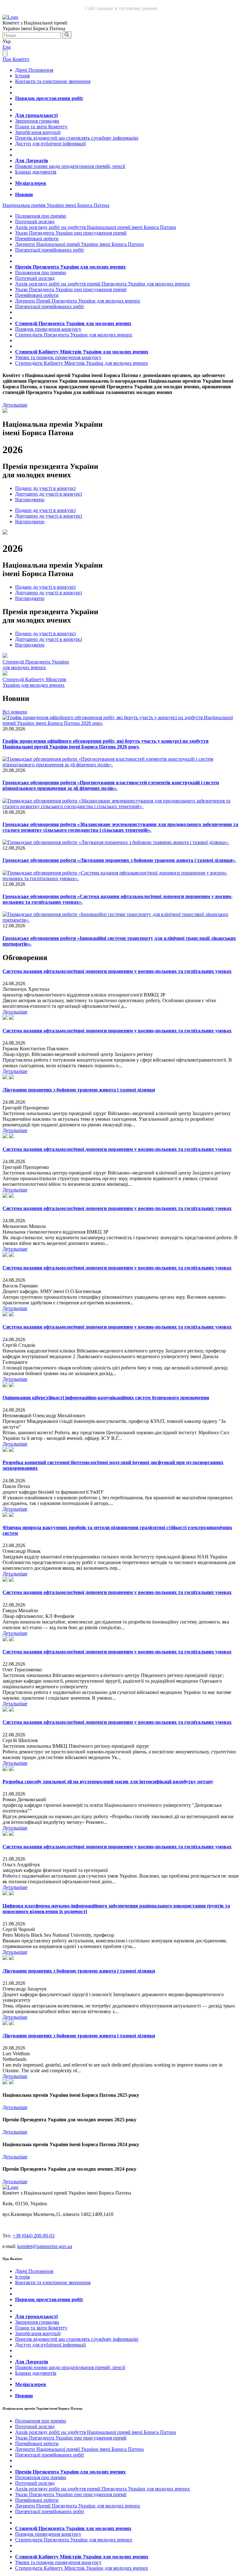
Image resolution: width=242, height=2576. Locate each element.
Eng (7, 47)
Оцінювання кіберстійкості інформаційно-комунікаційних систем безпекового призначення (106, 1398)
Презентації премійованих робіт (50, 250)
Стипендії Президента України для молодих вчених (73, 323)
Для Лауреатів (32, 161)
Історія (22, 76)
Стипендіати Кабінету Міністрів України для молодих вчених (82, 363)
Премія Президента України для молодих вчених (70, 267)
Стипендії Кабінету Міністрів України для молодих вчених (82, 352)
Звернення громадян (37, 121)
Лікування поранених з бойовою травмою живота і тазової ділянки (79, 1090)
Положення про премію (41, 216)
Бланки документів (36, 172)
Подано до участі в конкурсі (45, 488)
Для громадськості (36, 115)
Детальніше (15, 405)
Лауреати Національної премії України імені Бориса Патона (79, 244)
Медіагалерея (31, 183)
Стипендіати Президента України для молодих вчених (74, 335)
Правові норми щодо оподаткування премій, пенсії (70, 166)
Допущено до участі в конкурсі (49, 494)
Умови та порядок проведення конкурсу (58, 357)
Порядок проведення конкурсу (48, 329)
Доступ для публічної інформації (50, 144)
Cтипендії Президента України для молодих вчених (36, 665)
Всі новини (15, 712)
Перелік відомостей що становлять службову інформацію (77, 138)
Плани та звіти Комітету (41, 127)
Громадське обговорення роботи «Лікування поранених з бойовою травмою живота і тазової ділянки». (119, 860)
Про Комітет (16, 59)
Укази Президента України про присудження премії (71, 233)
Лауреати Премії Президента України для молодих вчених (78, 301)
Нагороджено (30, 500)
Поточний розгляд (35, 222)
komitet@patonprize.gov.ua (45, 2246)
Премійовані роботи (37, 239)
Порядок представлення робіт (49, 98)
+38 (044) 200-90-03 (34, 2236)
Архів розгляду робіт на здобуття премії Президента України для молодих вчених (103, 284)
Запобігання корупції (38, 132)
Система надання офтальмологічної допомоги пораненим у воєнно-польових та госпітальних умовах (117, 971)
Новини (24, 194)
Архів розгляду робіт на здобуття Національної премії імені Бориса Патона (95, 227)
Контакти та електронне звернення (53, 81)
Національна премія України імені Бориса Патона (56, 205)
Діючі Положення (34, 70)
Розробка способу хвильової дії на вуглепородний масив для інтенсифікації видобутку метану (108, 1782)
